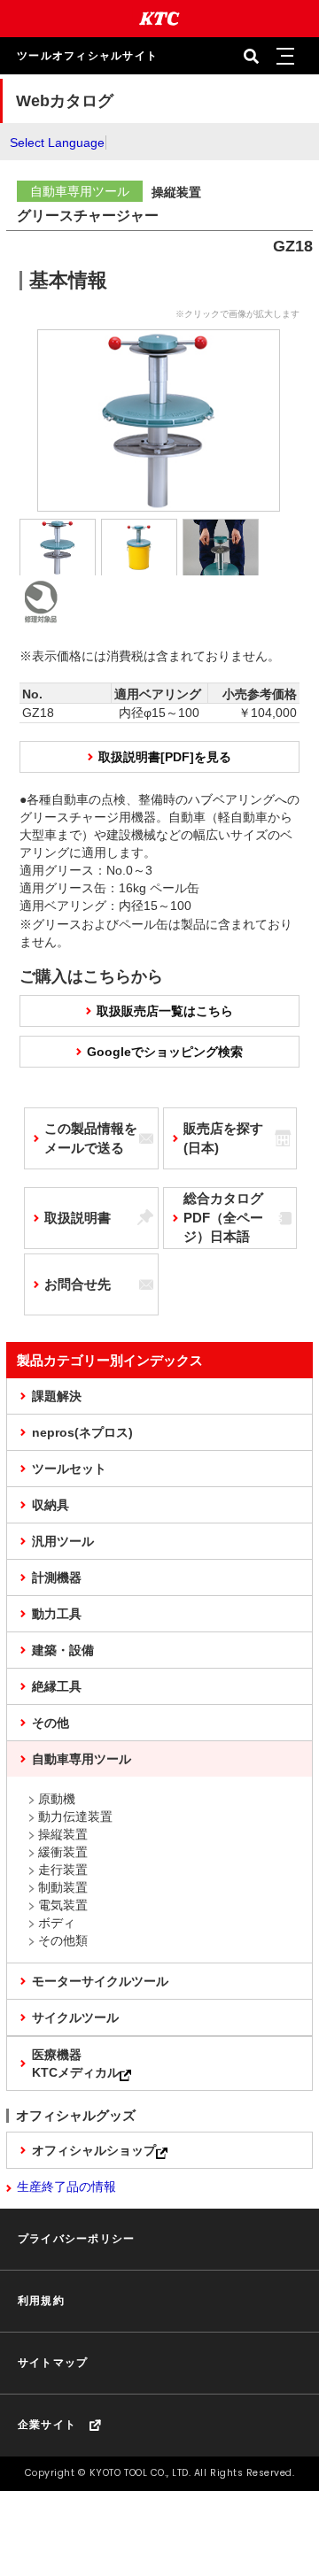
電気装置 (63, 1905)
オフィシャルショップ (94, 2150)
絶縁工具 (57, 1686)
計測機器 (57, 1577)
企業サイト (47, 2425)
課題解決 (57, 1396)
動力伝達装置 (75, 1816)
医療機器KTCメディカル (76, 2063)
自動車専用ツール (82, 1759)
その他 (51, 1723)
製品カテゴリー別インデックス (110, 1360)
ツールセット (69, 1469)
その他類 (63, 1940)
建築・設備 (63, 1650)
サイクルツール (75, 2017)
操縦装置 (63, 1834)
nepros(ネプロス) (82, 1432)
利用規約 (41, 2301)
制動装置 (63, 1887)
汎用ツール (63, 1541)
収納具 (51, 1505)
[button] (284, 56)
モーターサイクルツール (100, 1981)
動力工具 (57, 1614)
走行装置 (63, 1870)
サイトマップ (53, 2363)
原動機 (57, 1799)
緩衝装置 (63, 1852)
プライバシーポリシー (76, 2239)
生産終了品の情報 (66, 2187)
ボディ (57, 1923)
